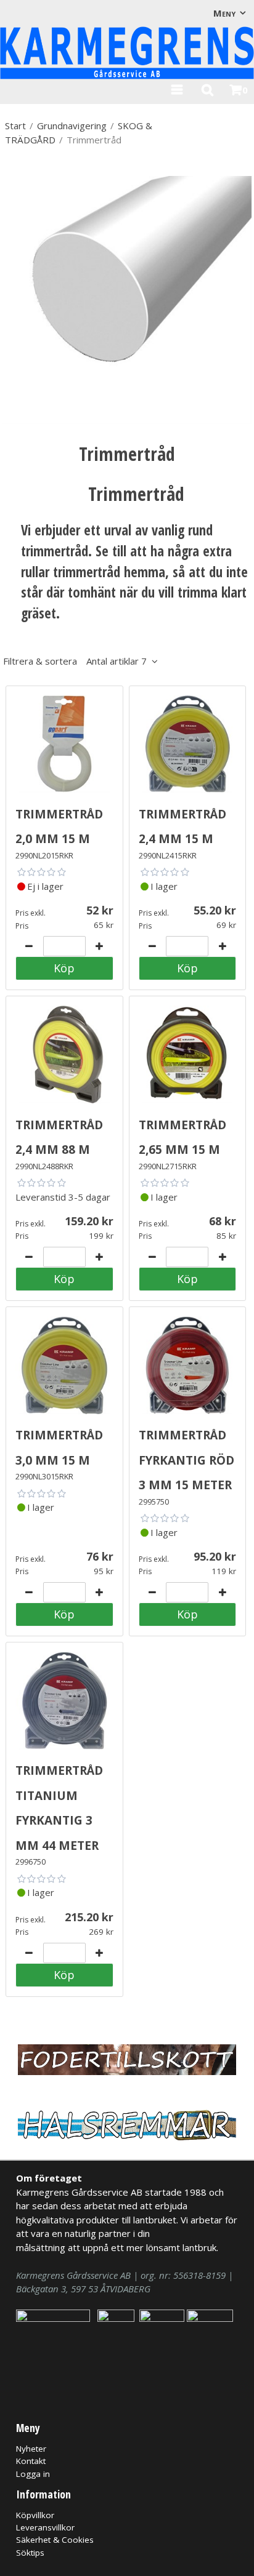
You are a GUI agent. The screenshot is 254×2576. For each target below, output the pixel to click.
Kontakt (31, 2461)
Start (15, 126)
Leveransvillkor (45, 2527)
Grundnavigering (72, 126)
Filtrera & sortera (75, 661)
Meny (224, 13)
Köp (64, 968)
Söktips (30, 2553)
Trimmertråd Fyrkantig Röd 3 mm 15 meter (186, 1458)
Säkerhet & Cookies (55, 2540)
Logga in (33, 2474)
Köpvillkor (35, 2515)
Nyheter (31, 2449)
